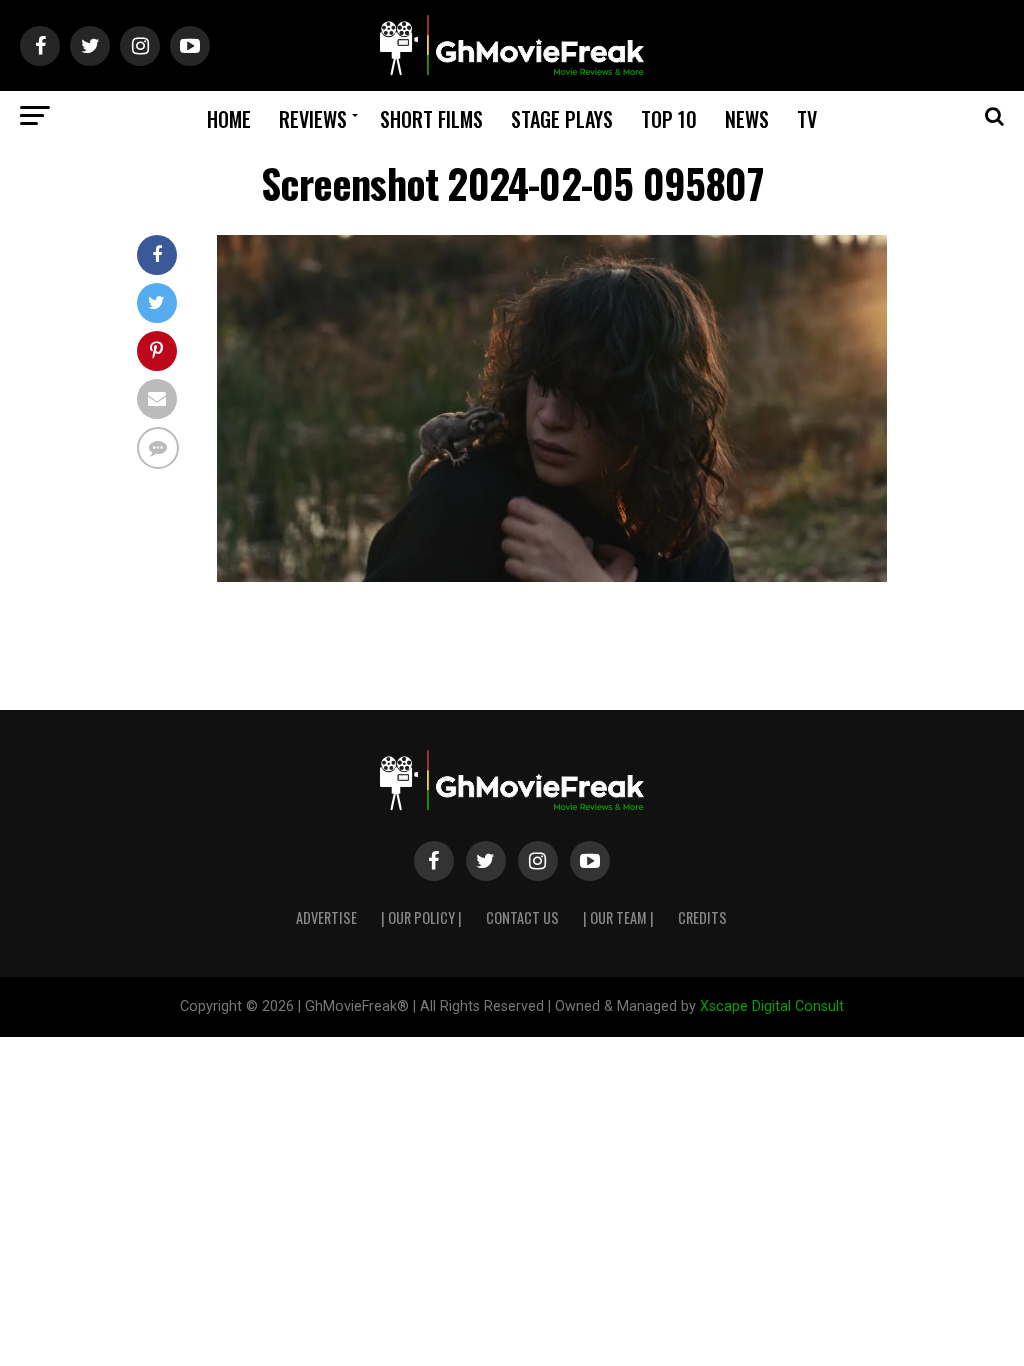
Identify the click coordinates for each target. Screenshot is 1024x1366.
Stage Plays (562, 119)
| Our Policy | (421, 917)
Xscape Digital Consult (772, 1006)
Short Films (431, 119)
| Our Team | (618, 917)
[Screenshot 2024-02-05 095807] (552, 576)
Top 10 (669, 119)
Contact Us (522, 917)
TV (807, 119)
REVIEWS (313, 119)
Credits (702, 917)
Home (229, 119)
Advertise (326, 917)
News (747, 119)
